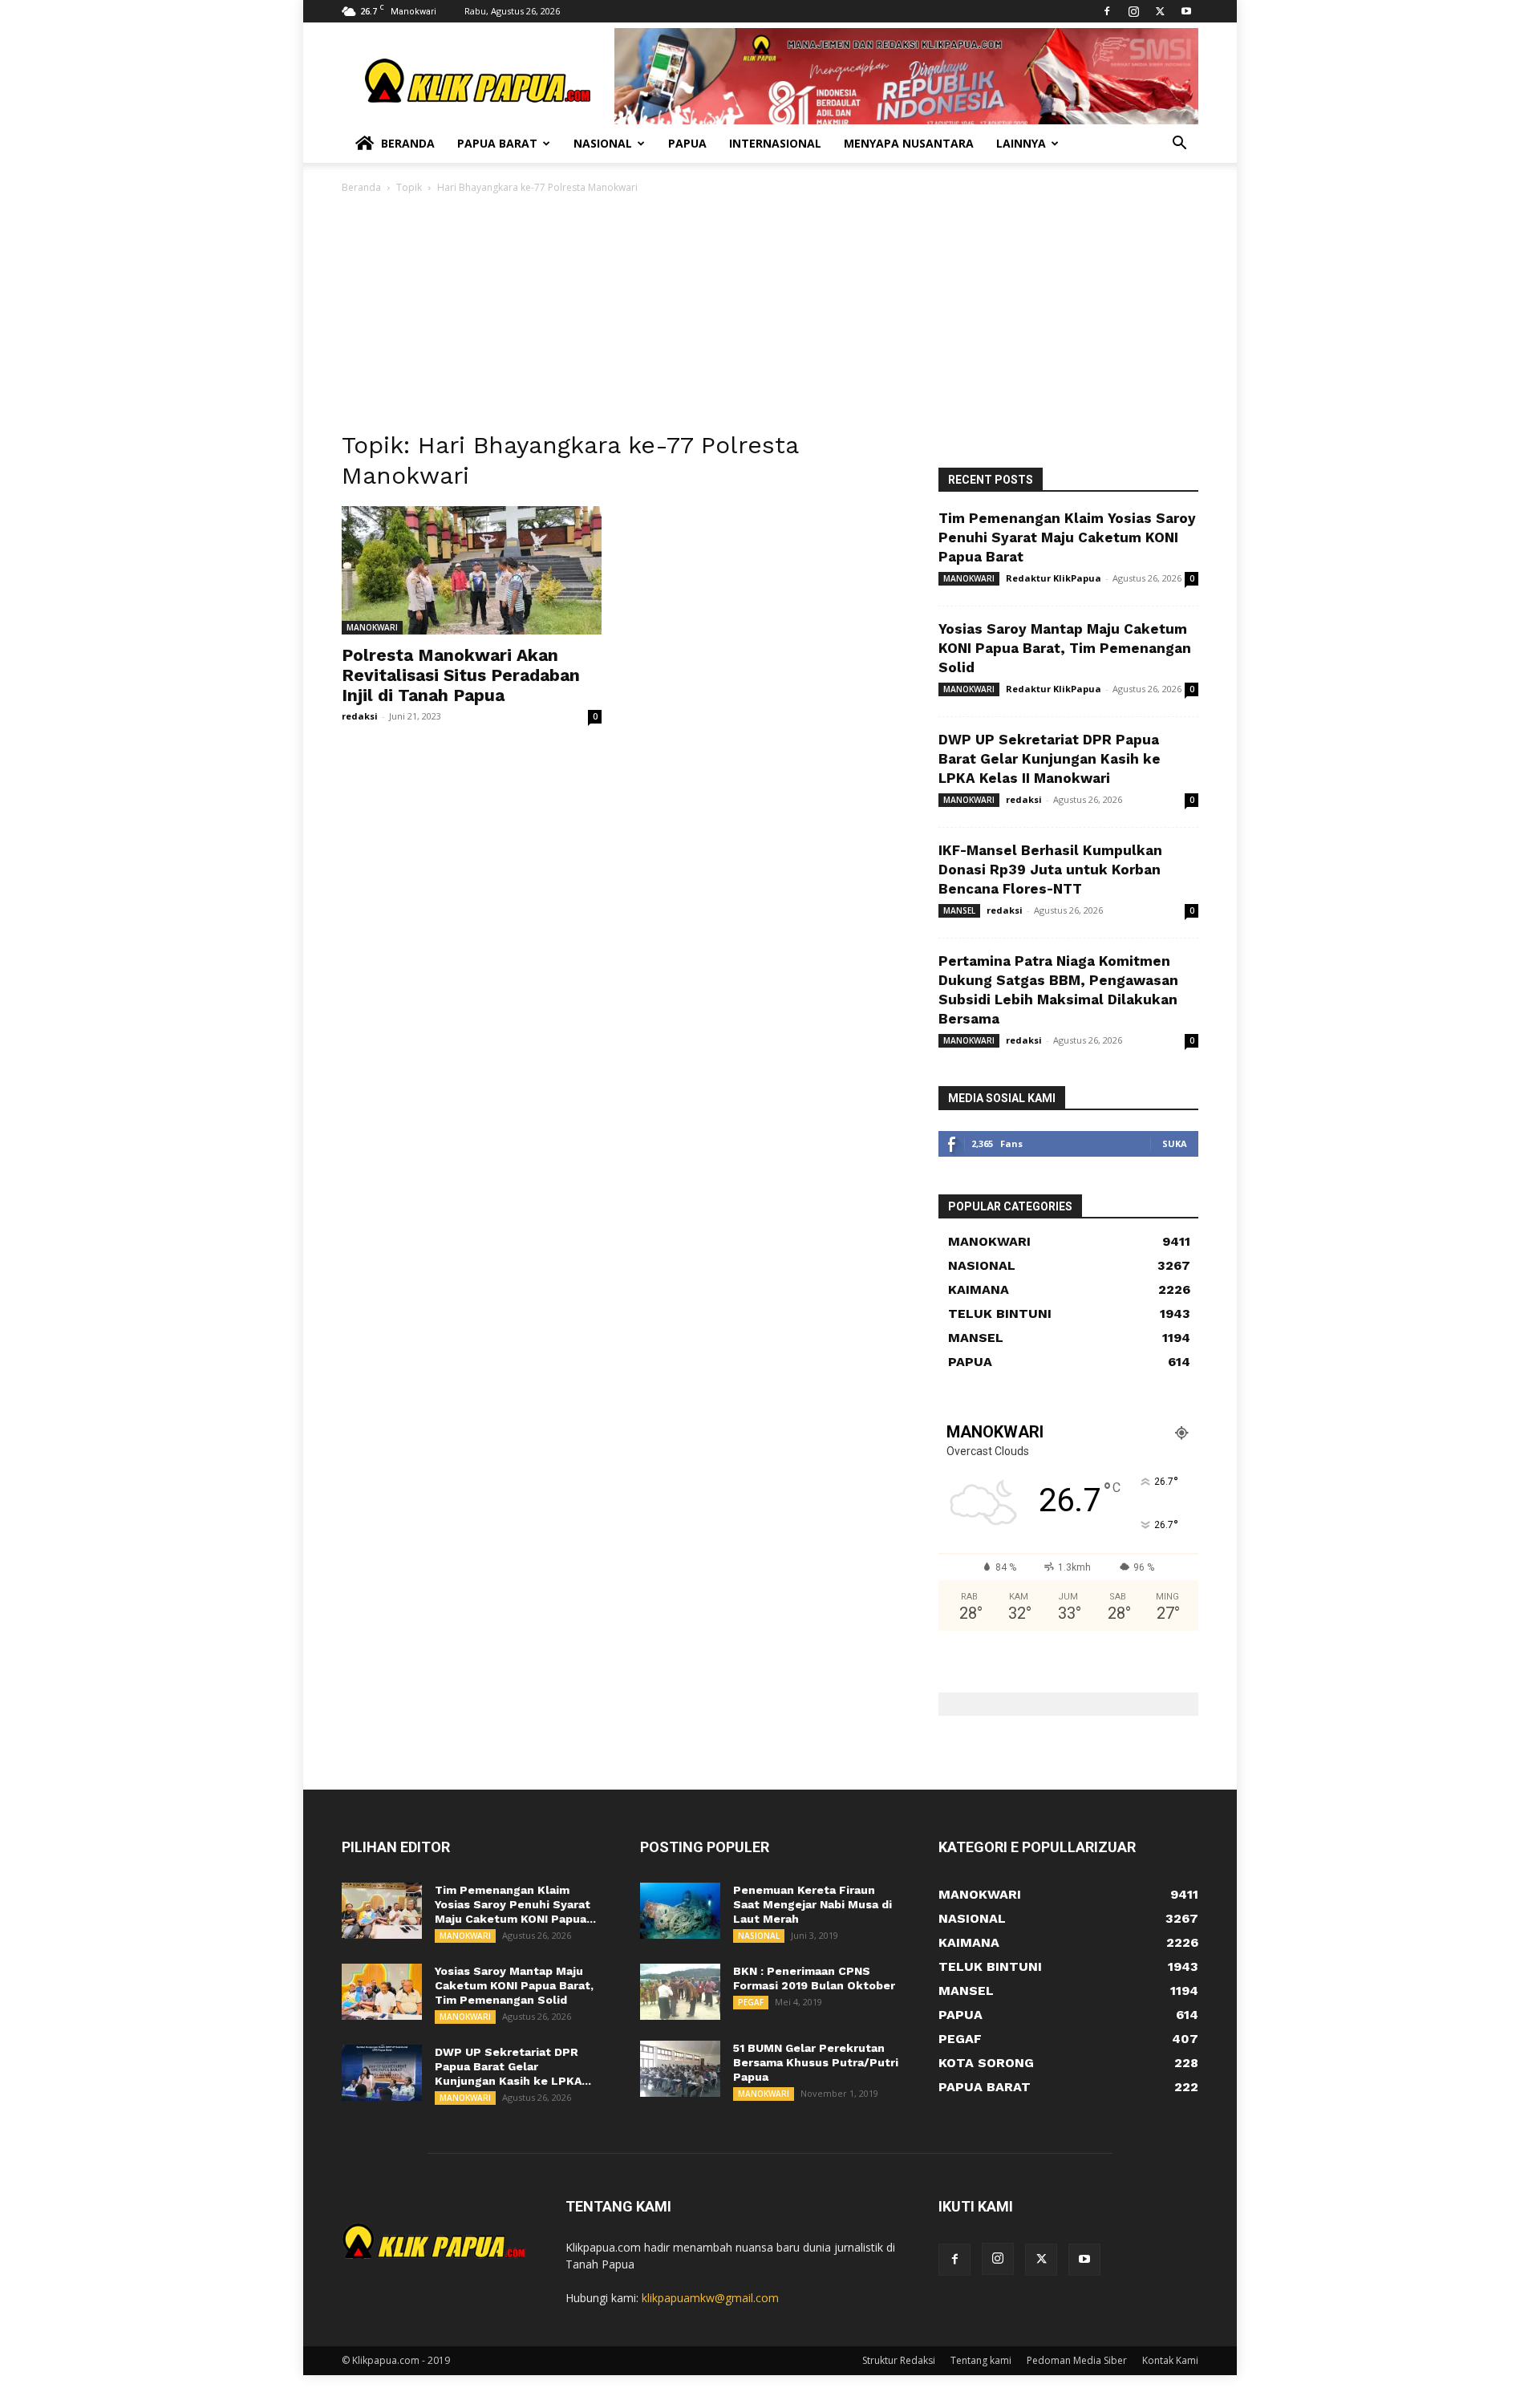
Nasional (603, 143)
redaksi (360, 716)
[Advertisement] (770, 317)
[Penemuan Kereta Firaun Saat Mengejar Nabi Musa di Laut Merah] (680, 1911)
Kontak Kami (1170, 2360)
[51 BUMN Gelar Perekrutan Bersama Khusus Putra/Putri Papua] (680, 2069)
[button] (1179, 145)
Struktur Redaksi (899, 2360)
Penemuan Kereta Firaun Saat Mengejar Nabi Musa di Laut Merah (813, 1904)
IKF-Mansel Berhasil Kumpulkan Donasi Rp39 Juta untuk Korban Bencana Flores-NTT (1050, 870)
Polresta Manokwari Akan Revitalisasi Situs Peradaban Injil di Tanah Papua (461, 675)
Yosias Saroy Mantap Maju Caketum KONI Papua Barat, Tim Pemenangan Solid (1065, 648)
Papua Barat (497, 143)
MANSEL (959, 910)
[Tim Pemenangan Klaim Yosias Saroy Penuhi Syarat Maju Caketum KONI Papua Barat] (382, 1911)
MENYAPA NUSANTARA (909, 143)
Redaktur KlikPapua (1054, 578)
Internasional (775, 143)
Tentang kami (981, 2360)
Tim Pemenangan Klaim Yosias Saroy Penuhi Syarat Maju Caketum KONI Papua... (515, 1904)
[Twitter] (1160, 11)
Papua (687, 143)
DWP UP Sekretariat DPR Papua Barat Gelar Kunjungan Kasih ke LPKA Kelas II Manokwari (1050, 759)
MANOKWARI (372, 627)
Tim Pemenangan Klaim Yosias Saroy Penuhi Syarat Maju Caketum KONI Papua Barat (1067, 537)
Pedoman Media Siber (1077, 2360)
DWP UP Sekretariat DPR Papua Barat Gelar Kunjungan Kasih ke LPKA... (513, 2066)
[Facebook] (1107, 11)
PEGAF (751, 2002)
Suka (1175, 1143)
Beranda (408, 143)
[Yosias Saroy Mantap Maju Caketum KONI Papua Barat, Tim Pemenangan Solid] (382, 1992)
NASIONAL (759, 1936)
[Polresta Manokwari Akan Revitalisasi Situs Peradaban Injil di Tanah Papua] (472, 570)
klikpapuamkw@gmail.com (710, 2298)
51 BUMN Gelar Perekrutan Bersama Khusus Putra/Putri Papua (816, 2062)
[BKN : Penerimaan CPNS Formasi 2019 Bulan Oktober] (680, 1992)
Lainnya (1021, 143)
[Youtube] (1186, 11)
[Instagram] (1133, 11)
